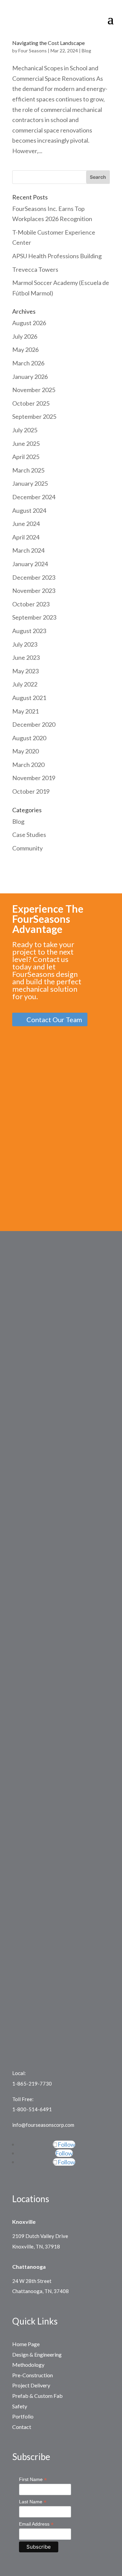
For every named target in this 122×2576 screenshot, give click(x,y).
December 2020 (34, 724)
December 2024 (34, 497)
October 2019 (31, 791)
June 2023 (26, 657)
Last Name (33, 2502)
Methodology (28, 2365)
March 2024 (28, 550)
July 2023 (25, 644)
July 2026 (25, 336)
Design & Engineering (37, 2354)
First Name (33, 2479)
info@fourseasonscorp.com (43, 2125)
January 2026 (30, 377)
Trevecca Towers (35, 269)
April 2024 (26, 537)
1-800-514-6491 (32, 2109)
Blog (86, 51)
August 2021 (29, 698)
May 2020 (25, 751)
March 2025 (28, 470)
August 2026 (29, 323)
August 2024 (29, 510)
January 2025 (30, 483)
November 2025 (34, 390)
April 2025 (26, 457)
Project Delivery (31, 2385)
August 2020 (29, 738)
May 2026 (25, 350)
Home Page (26, 2344)
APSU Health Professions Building (57, 256)
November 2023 (34, 591)
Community (27, 848)
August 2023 (29, 631)
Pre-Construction (33, 2375)
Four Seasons (33, 51)
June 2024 (26, 524)
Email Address (36, 2524)
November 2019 (34, 778)
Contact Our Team (54, 1019)
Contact (22, 2427)
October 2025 (31, 403)
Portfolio (23, 2416)
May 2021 (25, 711)
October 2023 (31, 604)
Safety (20, 2406)
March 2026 (28, 363)
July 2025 (25, 430)
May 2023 (25, 671)
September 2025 (34, 416)
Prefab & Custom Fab (37, 2396)
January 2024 (30, 564)
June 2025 (26, 443)
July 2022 (25, 684)
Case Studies (29, 835)
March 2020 (28, 765)
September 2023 (34, 617)
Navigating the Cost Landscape (48, 43)
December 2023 (34, 577)
